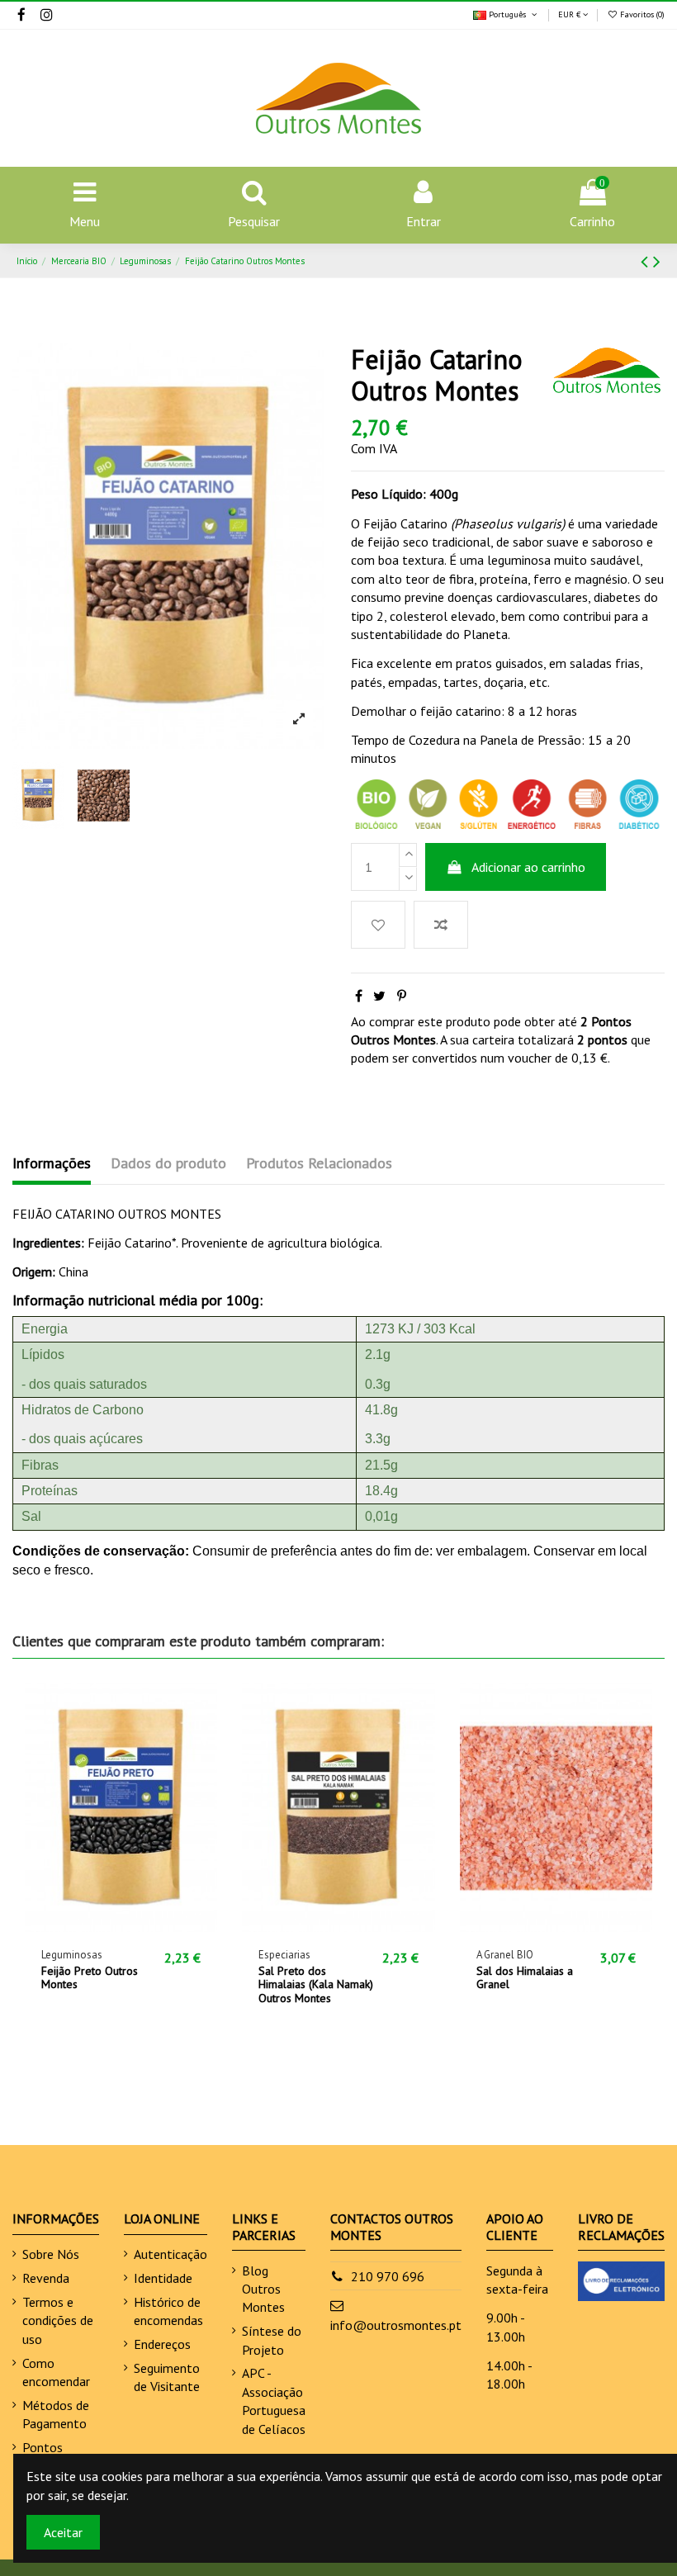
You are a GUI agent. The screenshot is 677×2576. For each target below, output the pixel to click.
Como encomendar (56, 2372)
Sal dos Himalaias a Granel (525, 1978)
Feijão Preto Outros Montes (90, 1978)
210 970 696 (388, 2276)
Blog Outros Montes (263, 2289)
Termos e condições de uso (58, 2320)
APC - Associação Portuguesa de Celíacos (274, 2401)
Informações (52, 1163)
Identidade (163, 2278)
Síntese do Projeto (272, 2340)
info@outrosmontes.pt (396, 2325)
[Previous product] (647, 261)
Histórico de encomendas (168, 2311)
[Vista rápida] (148, 1925)
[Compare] (121, 1925)
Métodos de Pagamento (56, 2414)
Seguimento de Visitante (167, 2377)
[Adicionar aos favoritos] (378, 925)
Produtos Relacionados (319, 1163)
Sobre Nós (51, 2254)
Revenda (46, 2278)
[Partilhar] (359, 996)
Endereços (162, 2344)
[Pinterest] (402, 996)
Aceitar (63, 2532)
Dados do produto (168, 1163)
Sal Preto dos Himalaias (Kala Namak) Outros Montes (316, 1985)
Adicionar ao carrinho (528, 867)
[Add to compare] (441, 925)
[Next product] (657, 261)
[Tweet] (379, 996)
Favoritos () (641, 14)
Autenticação (170, 2254)
